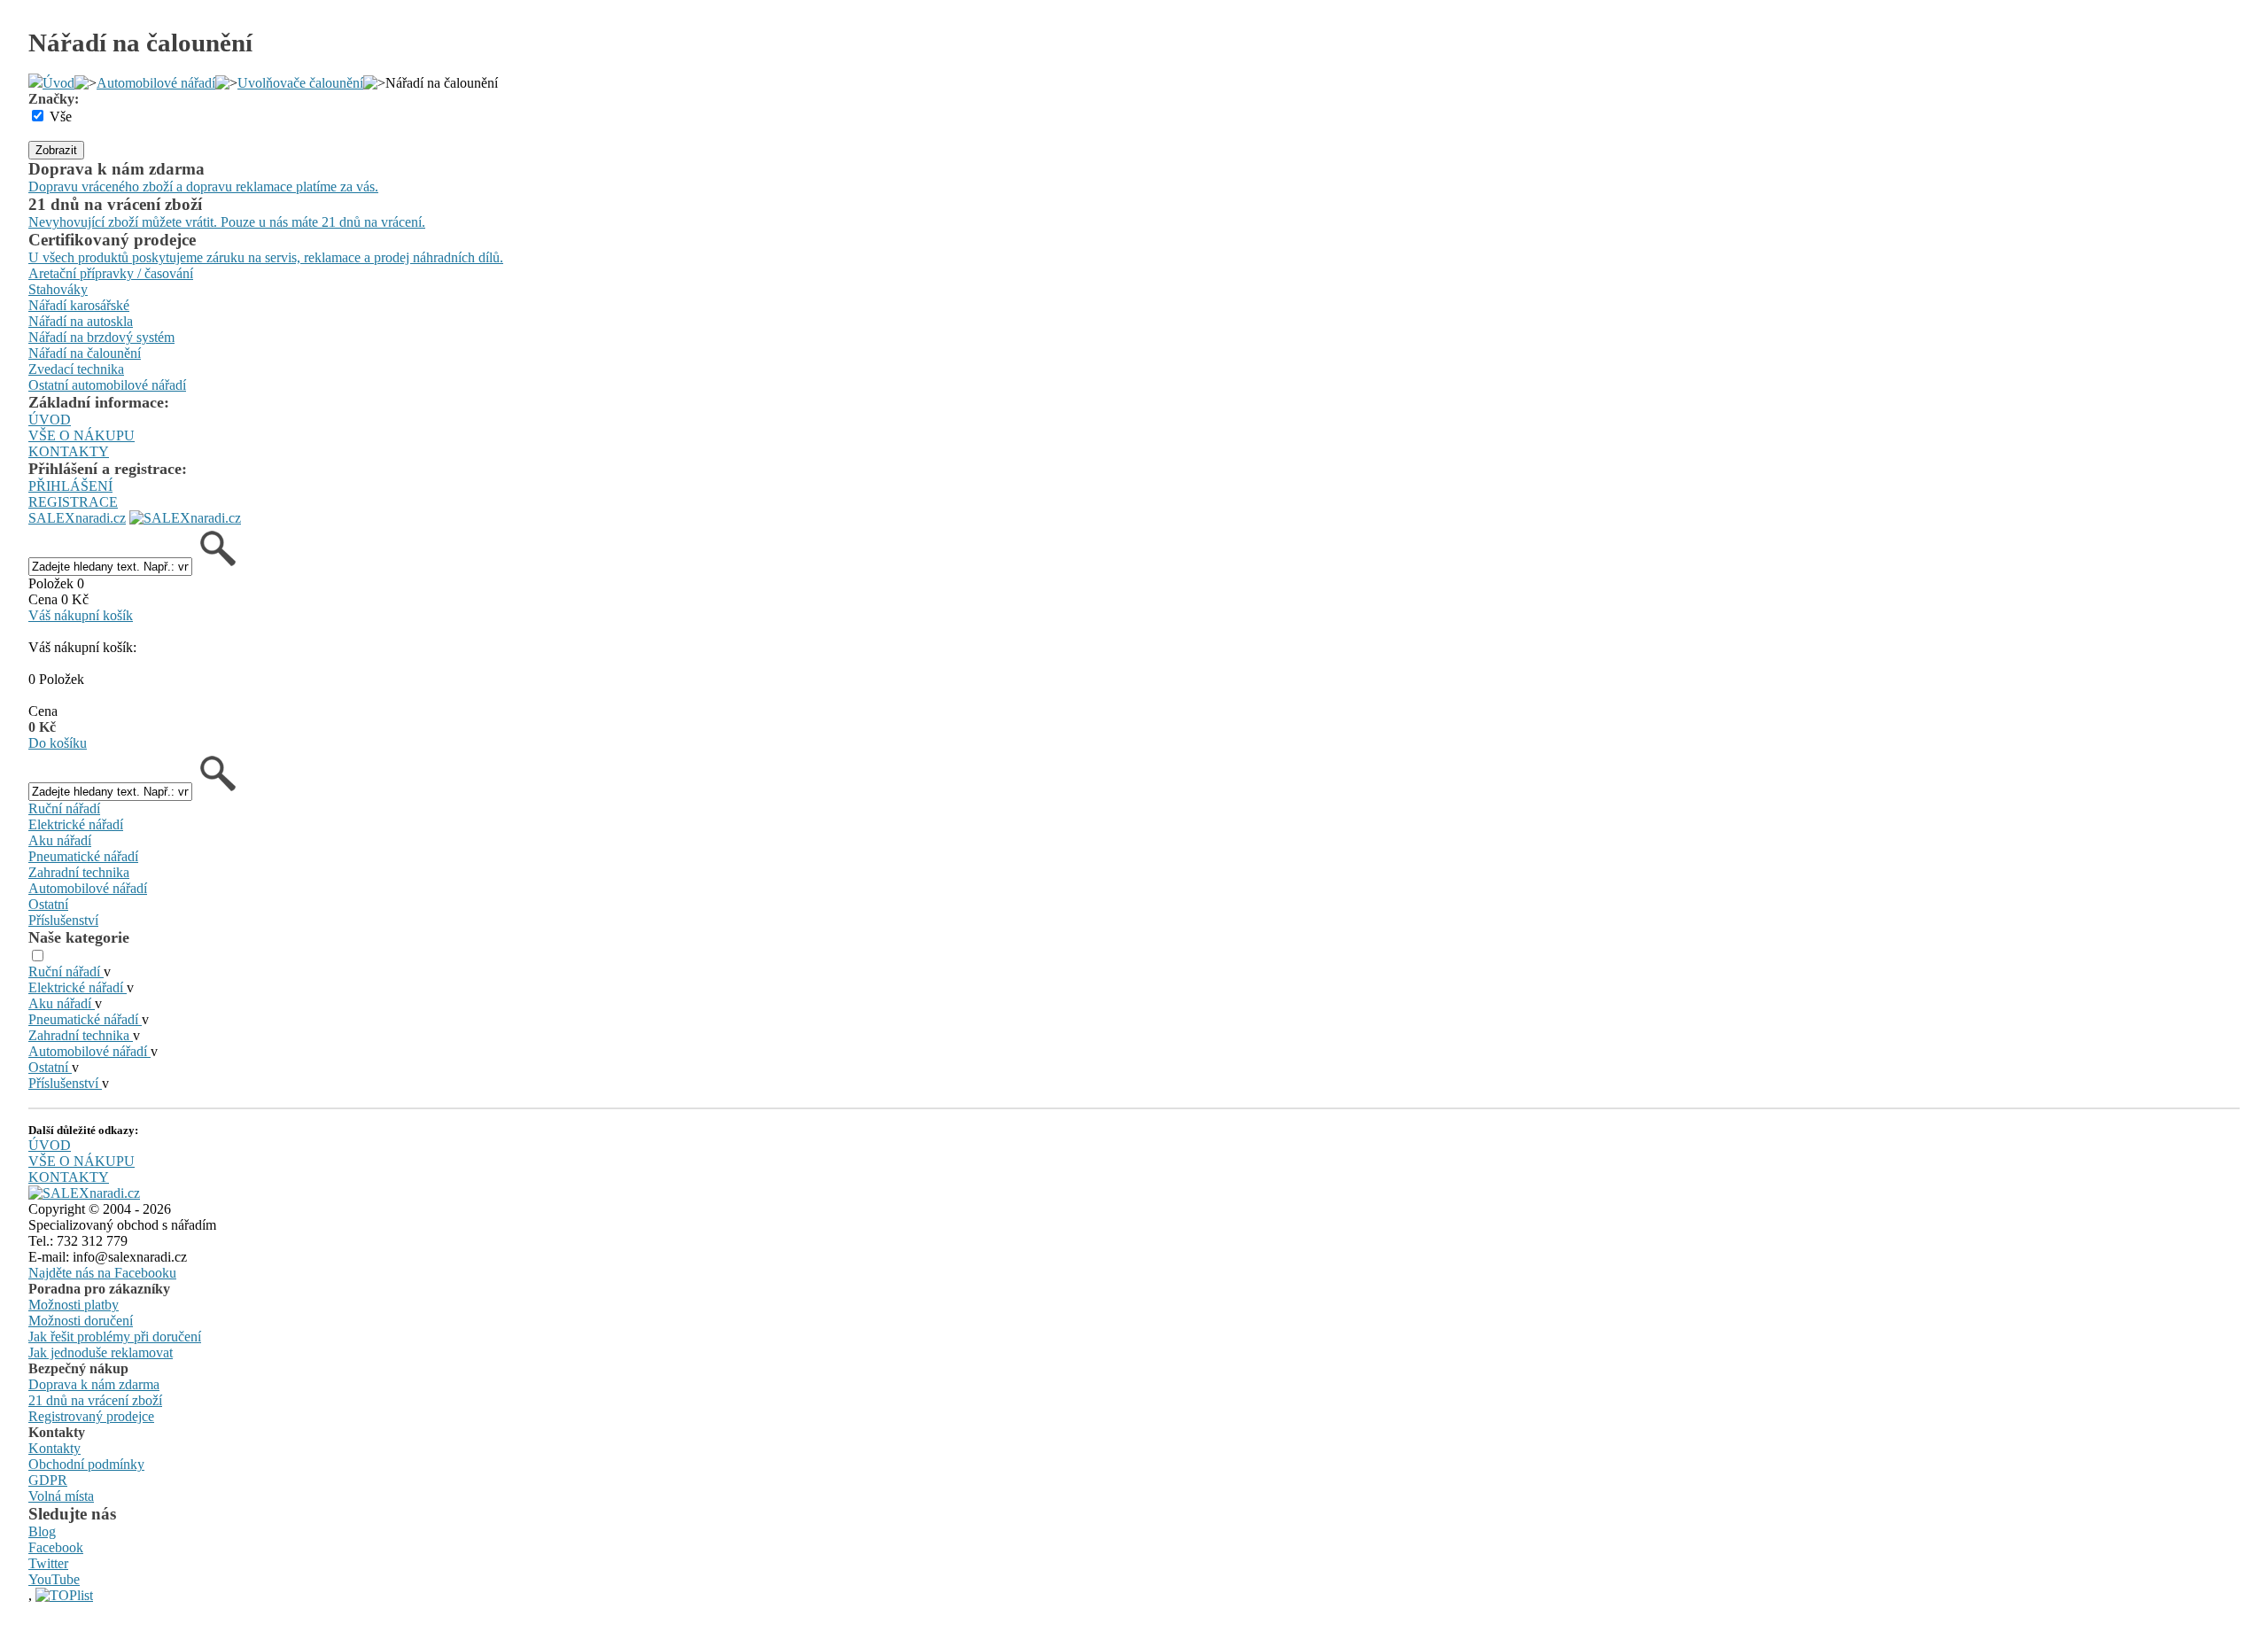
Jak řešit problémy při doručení (115, 1337)
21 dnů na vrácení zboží (95, 1400)
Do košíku (58, 743)
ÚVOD (50, 420)
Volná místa (61, 1496)
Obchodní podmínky (86, 1464)
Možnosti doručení (81, 1321)
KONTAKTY (69, 451)
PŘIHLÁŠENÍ (70, 486)
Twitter (48, 1563)
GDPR (48, 1480)
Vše (61, 117)
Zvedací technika (76, 369)
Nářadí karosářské (79, 305)
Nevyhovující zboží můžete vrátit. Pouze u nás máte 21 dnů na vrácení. (227, 222)
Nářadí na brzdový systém (101, 337)
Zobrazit (56, 150)
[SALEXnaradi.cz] (84, 1193)
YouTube (54, 1579)
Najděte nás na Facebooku (102, 1273)
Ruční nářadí (64, 808)
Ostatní (48, 904)
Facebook (56, 1547)
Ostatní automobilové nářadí (107, 385)
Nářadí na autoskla (81, 321)
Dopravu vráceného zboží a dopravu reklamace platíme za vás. (203, 187)
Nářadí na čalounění (85, 353)
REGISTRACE (73, 502)
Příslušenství (63, 920)
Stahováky (58, 289)
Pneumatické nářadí (83, 856)
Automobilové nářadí (156, 83)
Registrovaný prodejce (91, 1416)
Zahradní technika (79, 872)
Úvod (58, 83)
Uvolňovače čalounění (300, 83)
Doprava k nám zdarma (94, 1384)
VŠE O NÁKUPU (82, 435)
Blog (42, 1531)
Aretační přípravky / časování (111, 273)
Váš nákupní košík (81, 615)
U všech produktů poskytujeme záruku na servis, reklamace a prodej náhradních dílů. (266, 257)
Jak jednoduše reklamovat (101, 1352)
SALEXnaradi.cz (77, 518)
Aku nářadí (60, 840)
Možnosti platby (74, 1305)
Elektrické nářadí (76, 824)
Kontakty (54, 1448)
